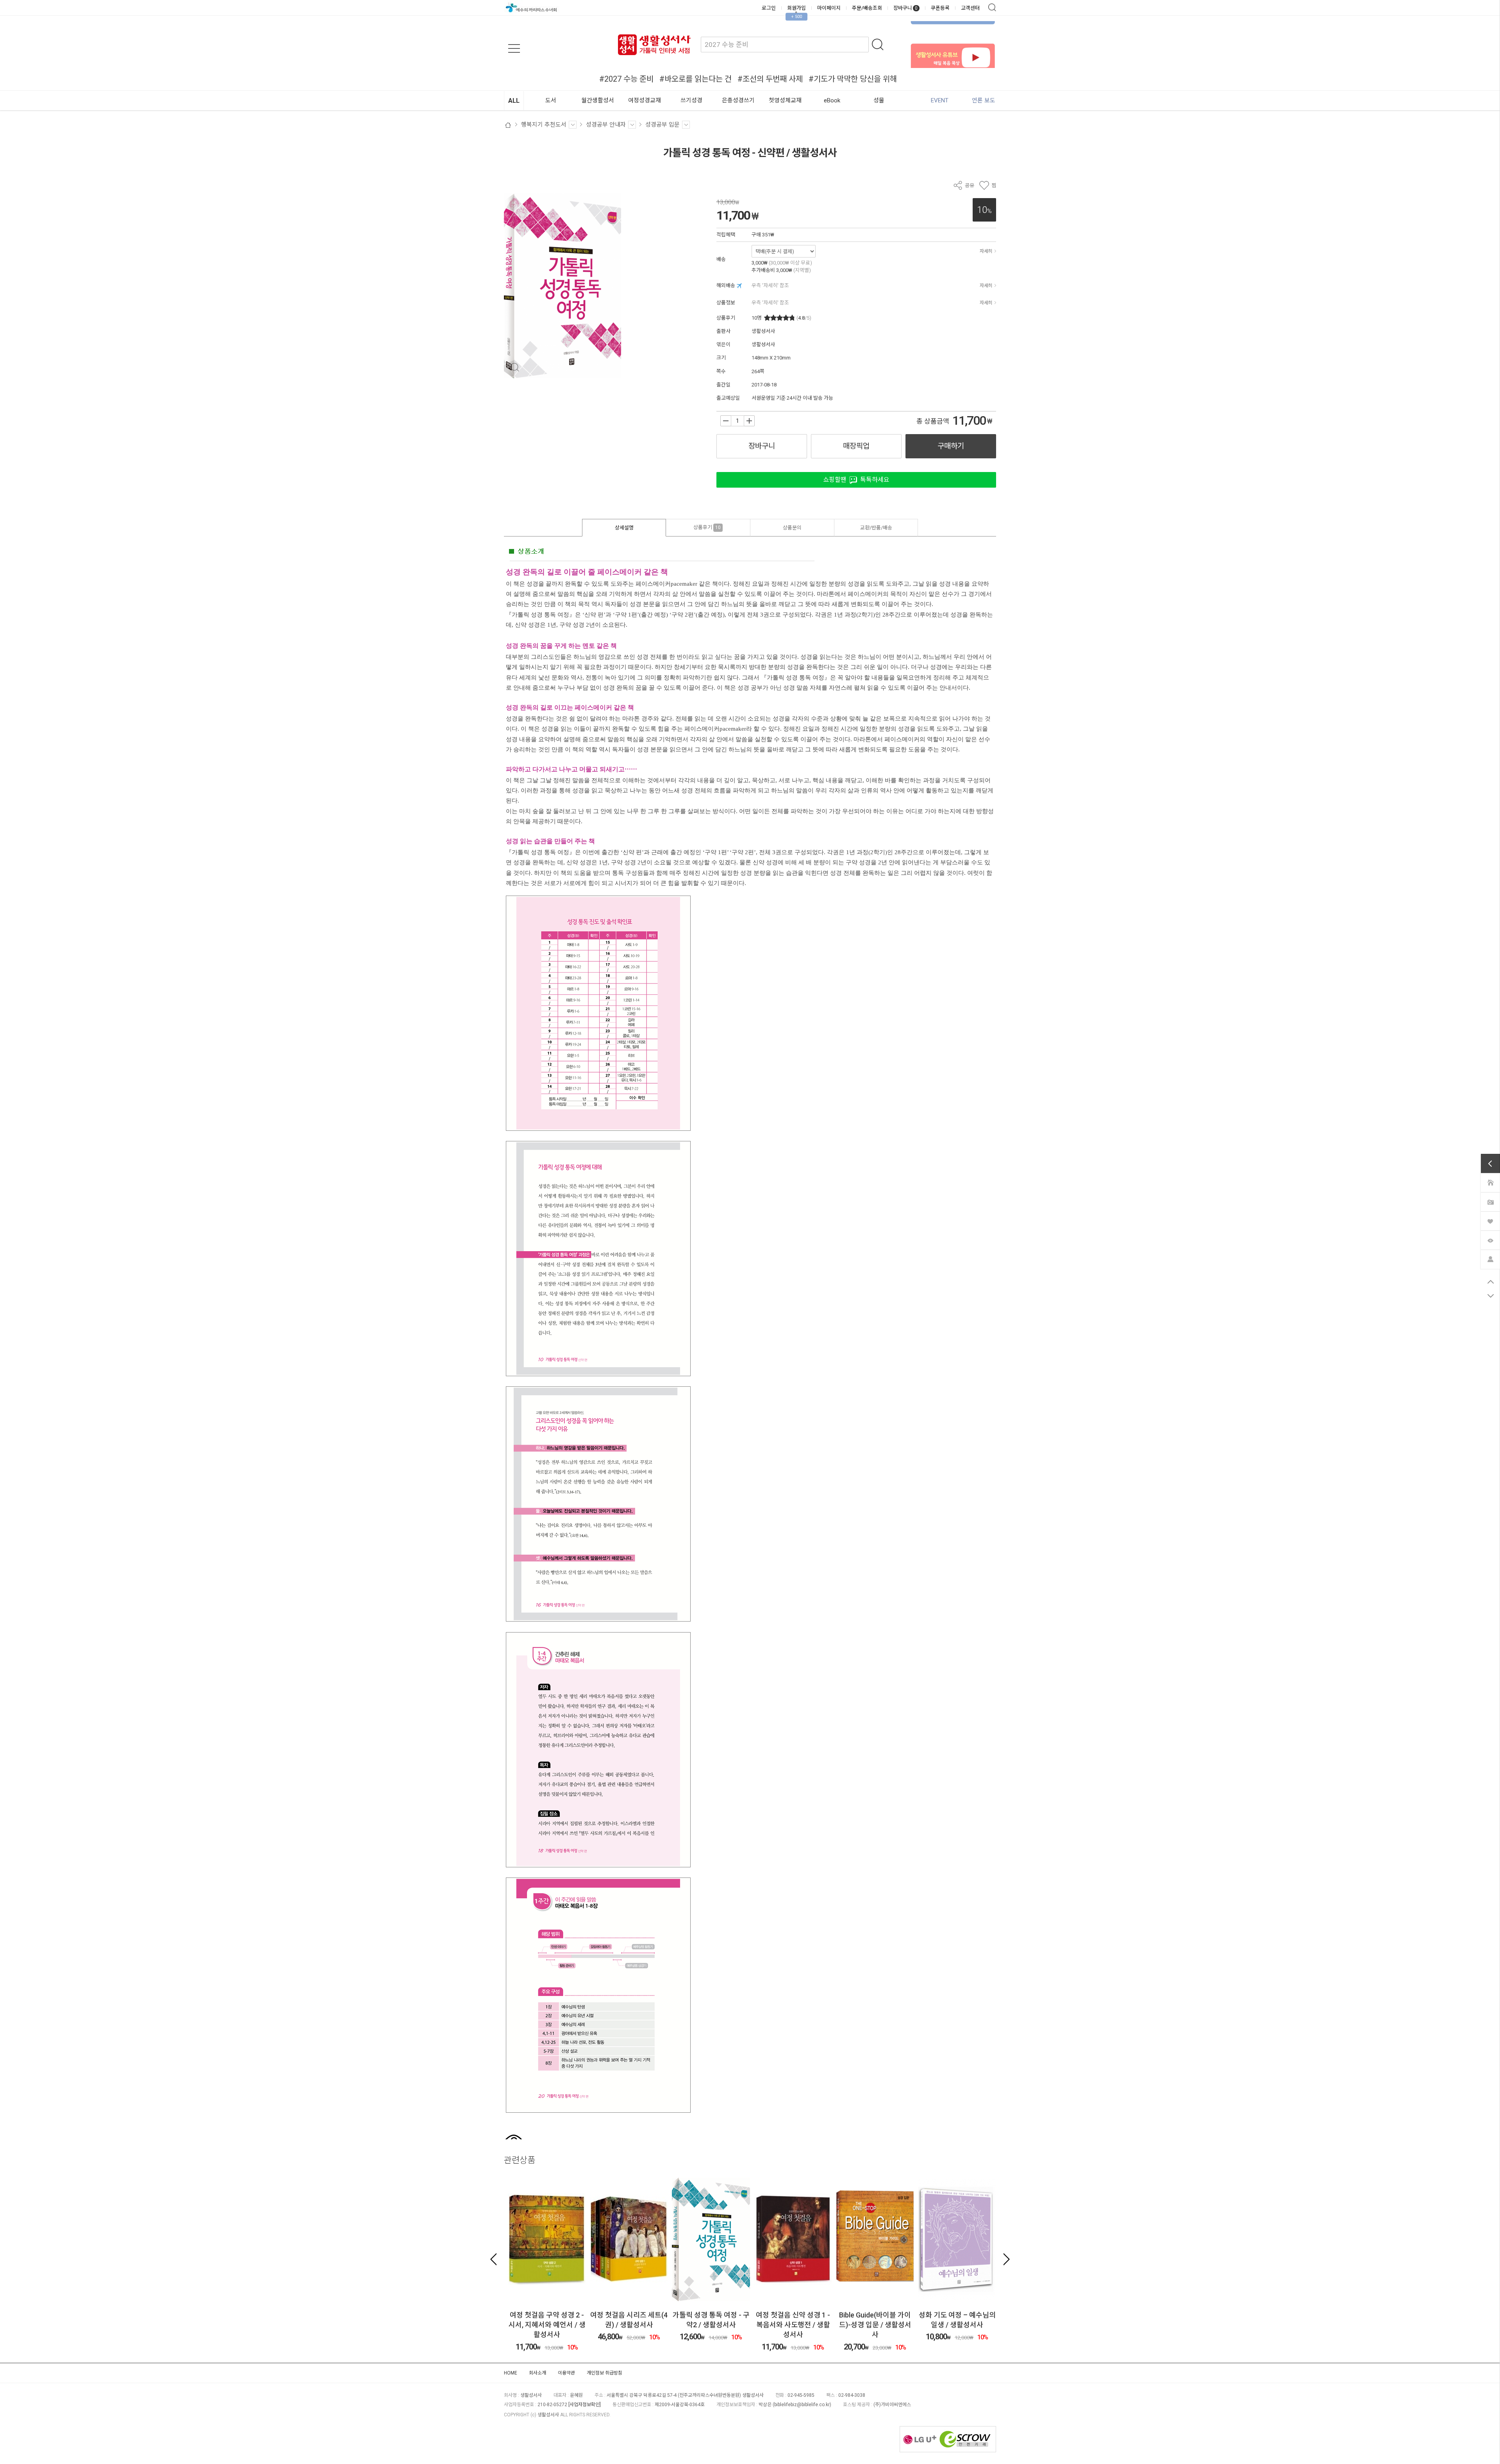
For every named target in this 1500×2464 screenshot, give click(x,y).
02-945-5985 (801, 2395)
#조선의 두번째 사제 (770, 79)
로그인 (769, 8)
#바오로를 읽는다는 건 (696, 79)
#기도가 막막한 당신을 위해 (853, 79)
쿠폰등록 (940, 8)
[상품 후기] (1490, 1202)
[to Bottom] (1490, 1296)
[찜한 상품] (1490, 1221)
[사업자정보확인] (585, 2405)
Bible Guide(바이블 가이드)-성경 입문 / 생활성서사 (793, 2325)
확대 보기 (515, 367)
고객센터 (970, 8)
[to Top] (1490, 1282)
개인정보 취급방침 (604, 2373)
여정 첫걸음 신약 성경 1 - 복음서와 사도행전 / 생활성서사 (711, 2325)
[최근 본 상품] (1490, 1240)
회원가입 (796, 8)
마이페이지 (829, 8)
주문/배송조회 (867, 8)
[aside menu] (514, 48)
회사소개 (537, 2373)
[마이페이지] (1490, 1259)
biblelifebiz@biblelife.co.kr (802, 2405)
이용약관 (566, 2373)
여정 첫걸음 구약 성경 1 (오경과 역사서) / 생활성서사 (957, 2325)
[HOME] (1490, 1182)
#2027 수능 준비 (626, 79)
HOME (511, 2373)
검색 (992, 7)
